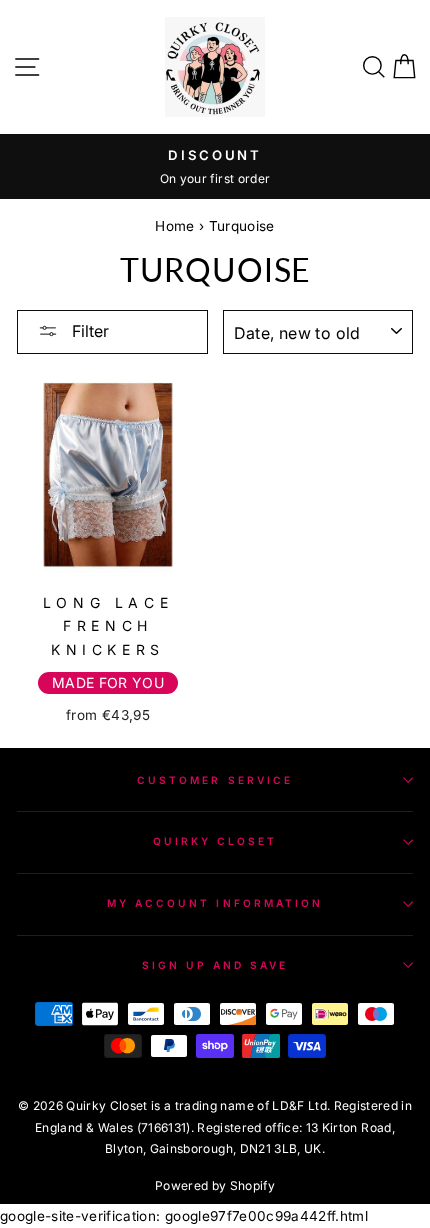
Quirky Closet (215, 841)
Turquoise (242, 226)
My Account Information (215, 903)
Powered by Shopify (215, 1185)
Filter (88, 331)
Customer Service (215, 780)
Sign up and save (215, 965)
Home (174, 226)
